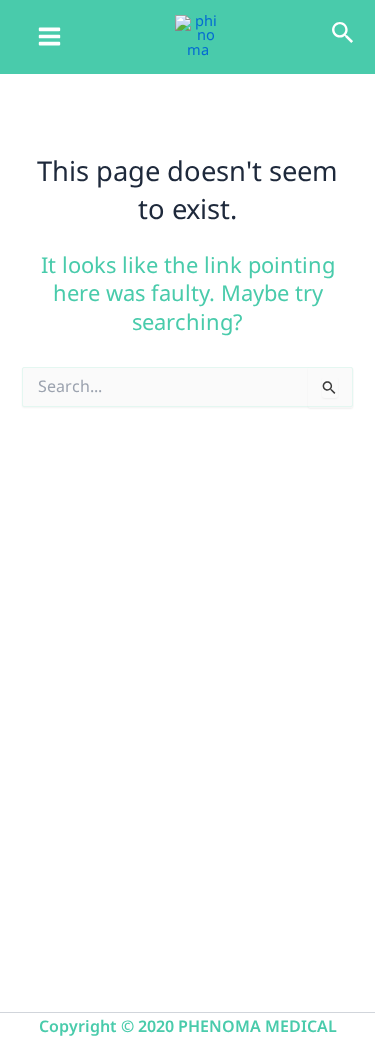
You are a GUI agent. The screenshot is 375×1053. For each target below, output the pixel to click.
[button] (343, 36)
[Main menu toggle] (49, 36)
